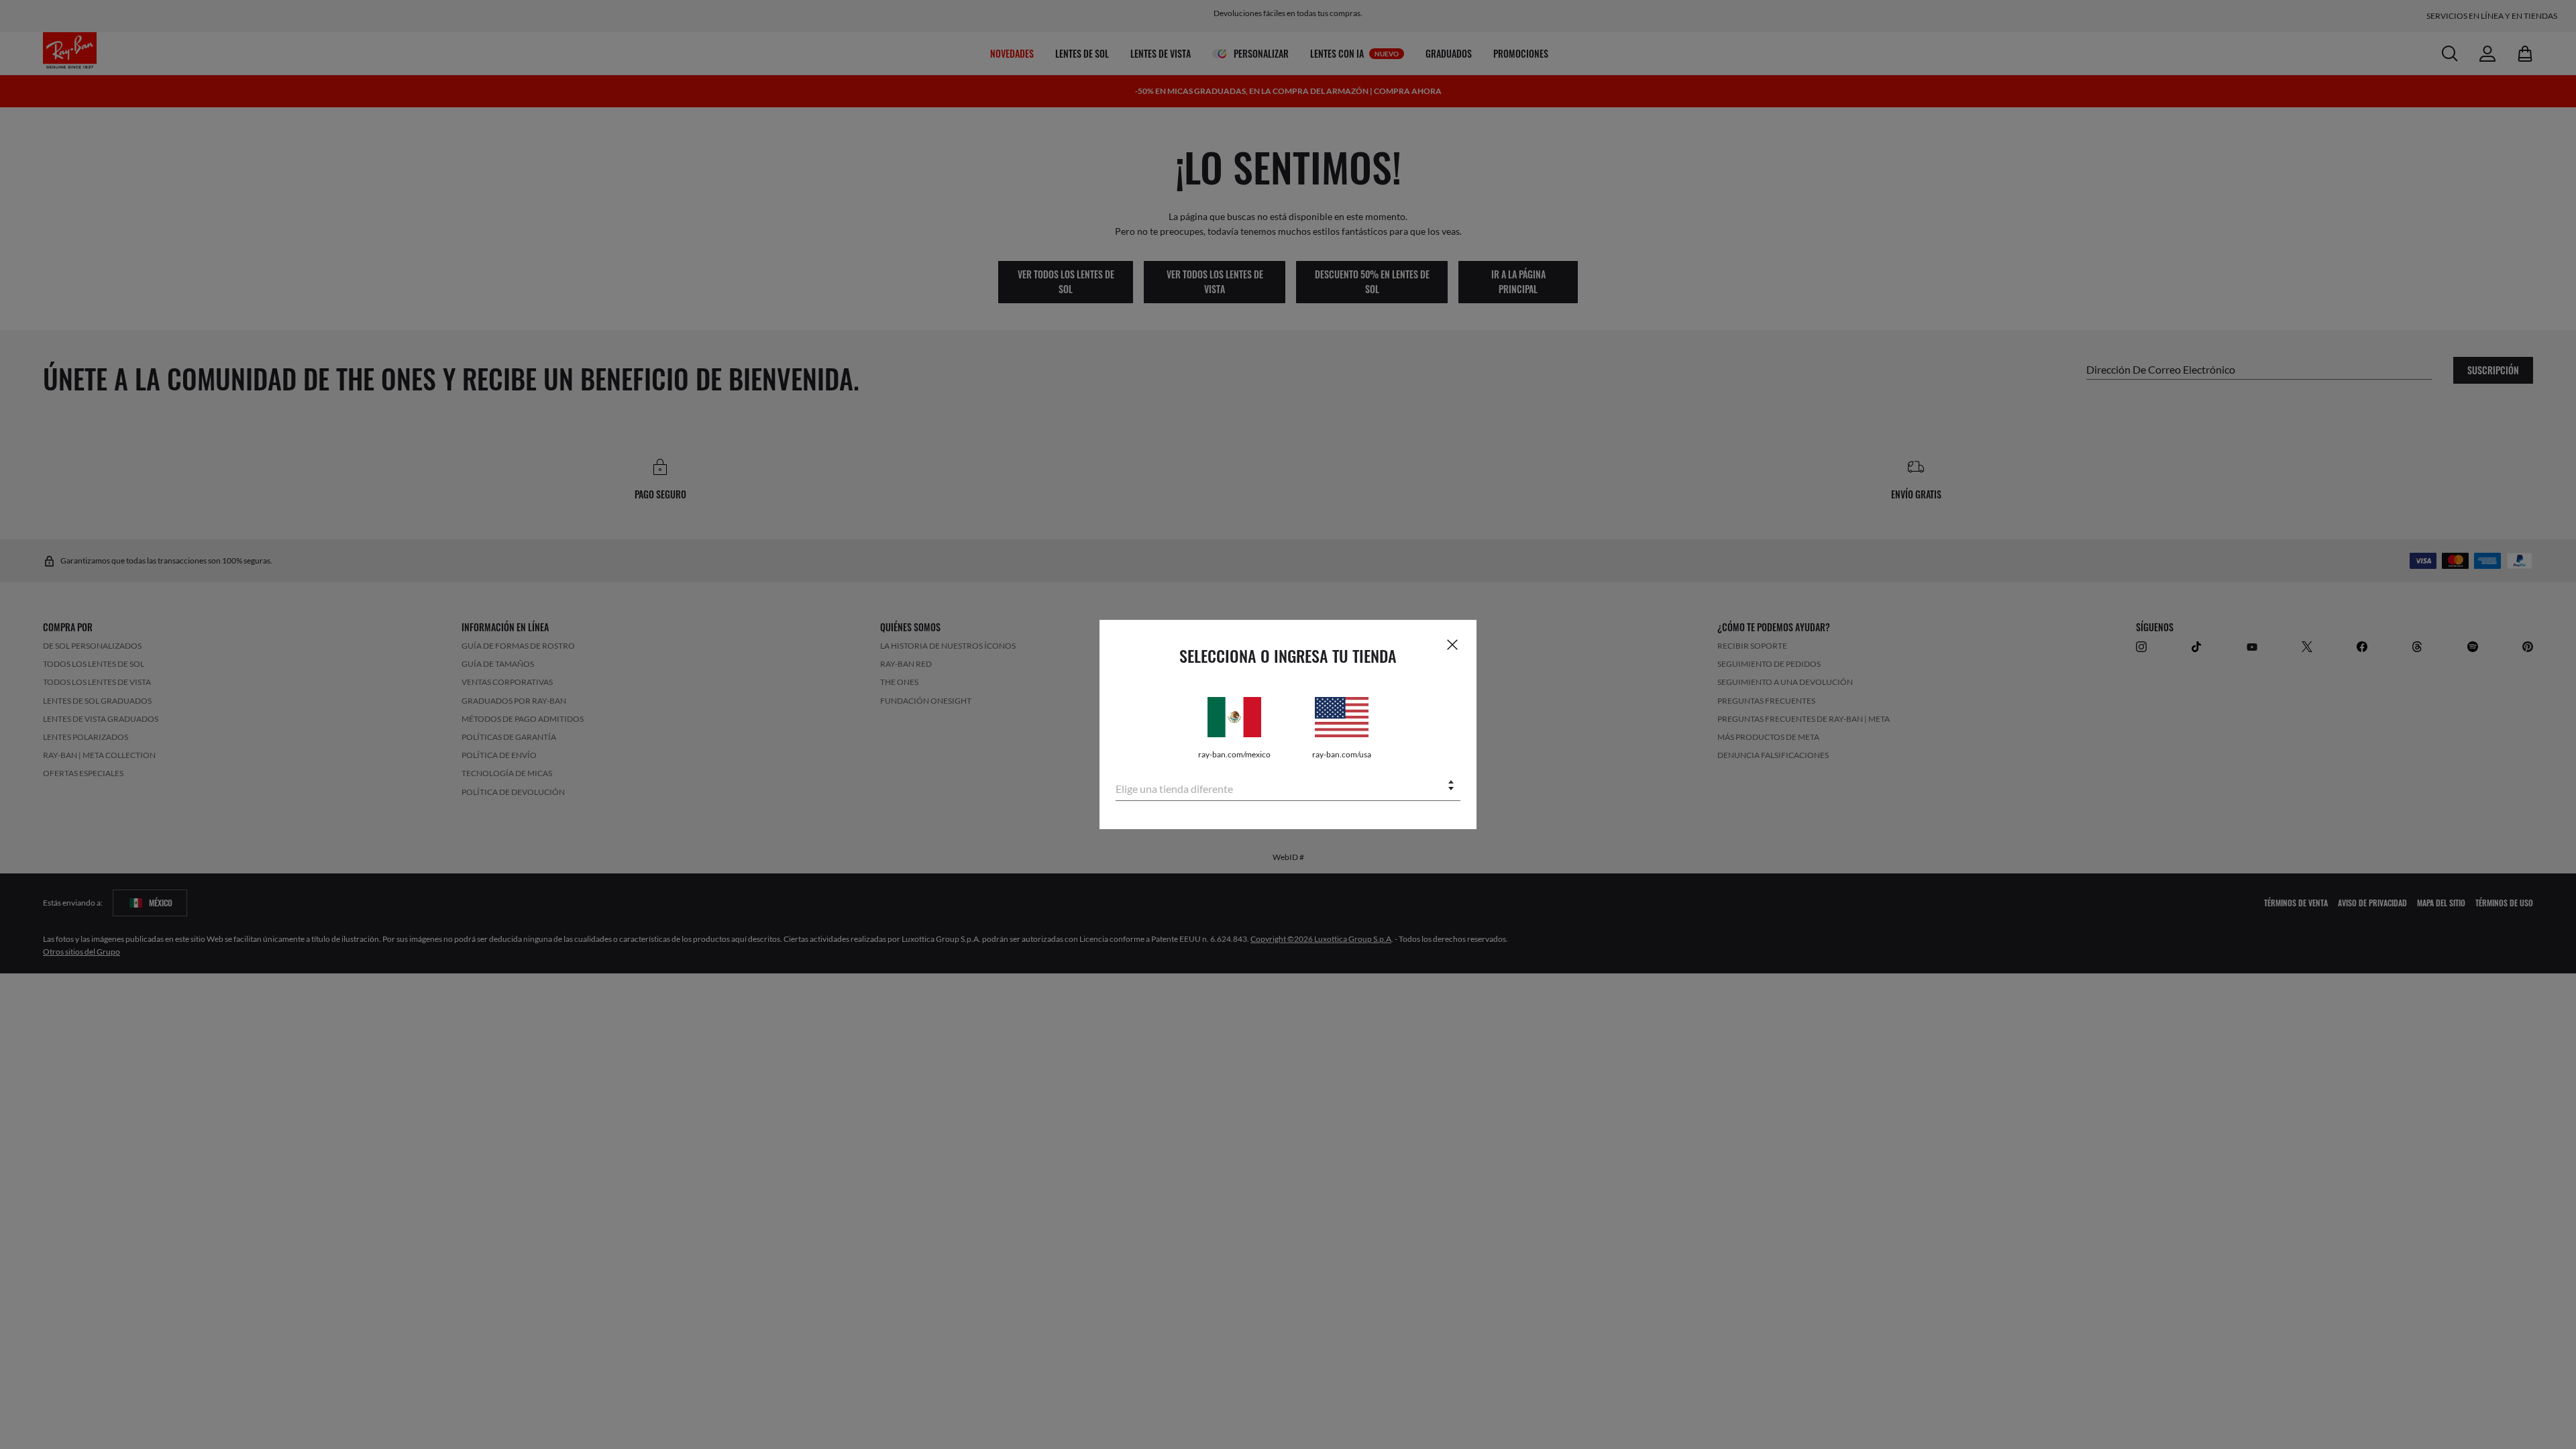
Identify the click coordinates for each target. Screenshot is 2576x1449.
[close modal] (1452, 644)
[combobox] (1288, 787)
